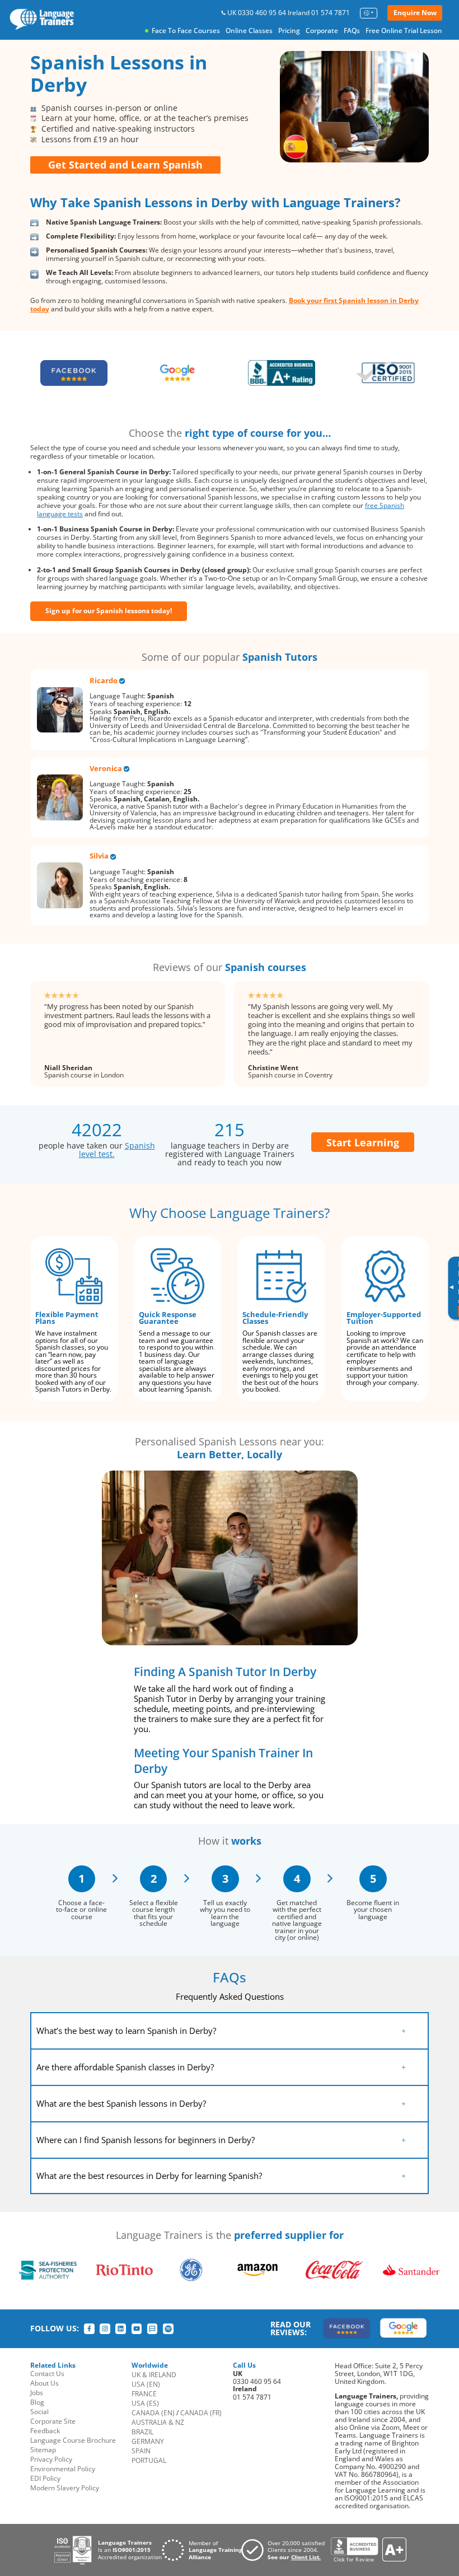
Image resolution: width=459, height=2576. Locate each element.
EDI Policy (45, 2478)
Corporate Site (53, 2421)
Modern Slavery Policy (65, 2488)
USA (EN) (146, 2384)
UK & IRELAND (154, 2375)
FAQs (352, 31)
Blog (37, 2402)
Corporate (322, 31)
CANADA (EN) (153, 2413)
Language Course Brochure (73, 2440)
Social (39, 2412)
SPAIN (141, 2451)
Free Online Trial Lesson (404, 31)
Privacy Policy (51, 2459)
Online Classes (249, 31)
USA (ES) (145, 2403)
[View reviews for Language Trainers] (368, 2550)
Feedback (45, 2431)
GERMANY (148, 2441)
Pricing (289, 31)
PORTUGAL (149, 2460)
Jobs (37, 2393)
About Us (45, 2383)
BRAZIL (142, 2432)
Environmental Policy (63, 2469)
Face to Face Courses (186, 31)
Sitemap (43, 2450)
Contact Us (47, 2374)
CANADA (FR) (201, 2413)
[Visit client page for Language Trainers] (286, 2550)
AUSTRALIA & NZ (158, 2422)
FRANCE (144, 2394)
